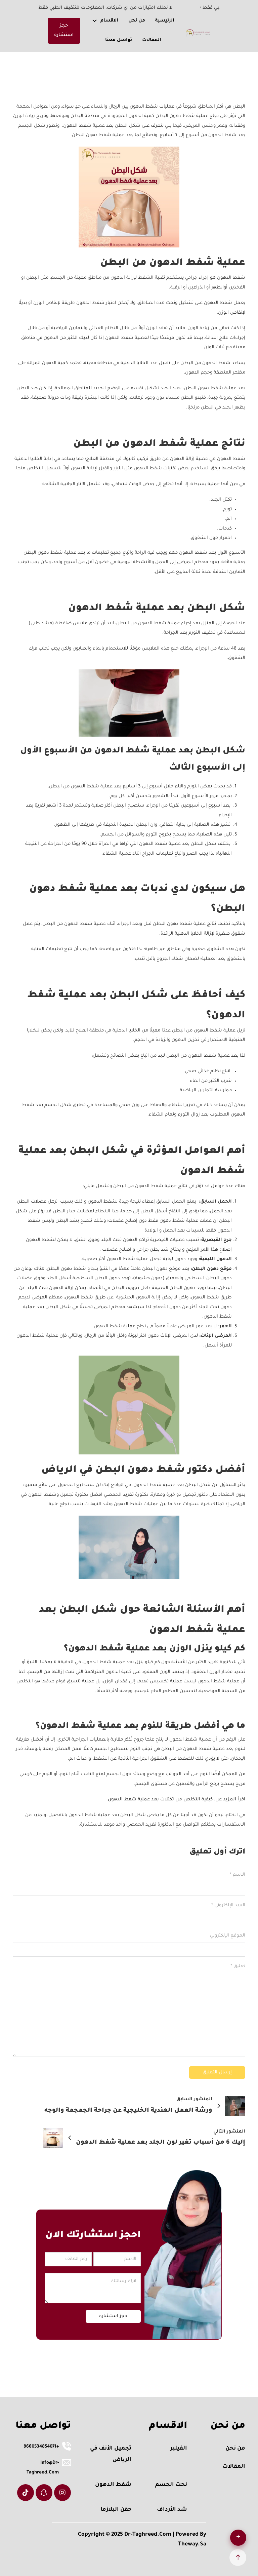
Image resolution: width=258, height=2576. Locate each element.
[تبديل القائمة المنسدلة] (95, 21)
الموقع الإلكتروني (227, 1936)
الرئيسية (165, 21)
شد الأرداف (172, 2510)
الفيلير (179, 2449)
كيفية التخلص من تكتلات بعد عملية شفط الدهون (160, 1800)
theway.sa (192, 2544)
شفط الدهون (231, 278)
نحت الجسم (171, 2485)
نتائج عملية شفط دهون (192, 924)
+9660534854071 (41, 2447)
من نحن (137, 21)
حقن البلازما (116, 2510)
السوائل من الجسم (122, 835)
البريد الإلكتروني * (228, 1905)
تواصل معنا (119, 40)
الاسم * (237, 1875)
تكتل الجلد (221, 500)
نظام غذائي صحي (203, 1071)
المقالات (152, 40)
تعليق (238, 1966)
